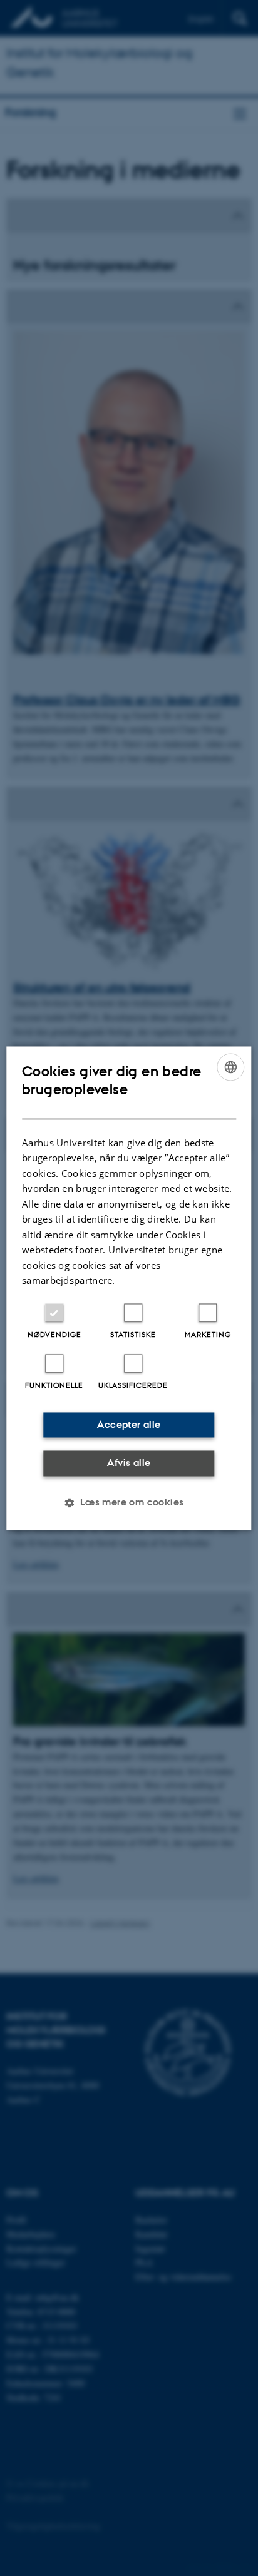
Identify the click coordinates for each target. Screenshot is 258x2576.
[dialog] (129, 1288)
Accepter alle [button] (129, 1424)
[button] (129, 1502)
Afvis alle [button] (129, 1463)
